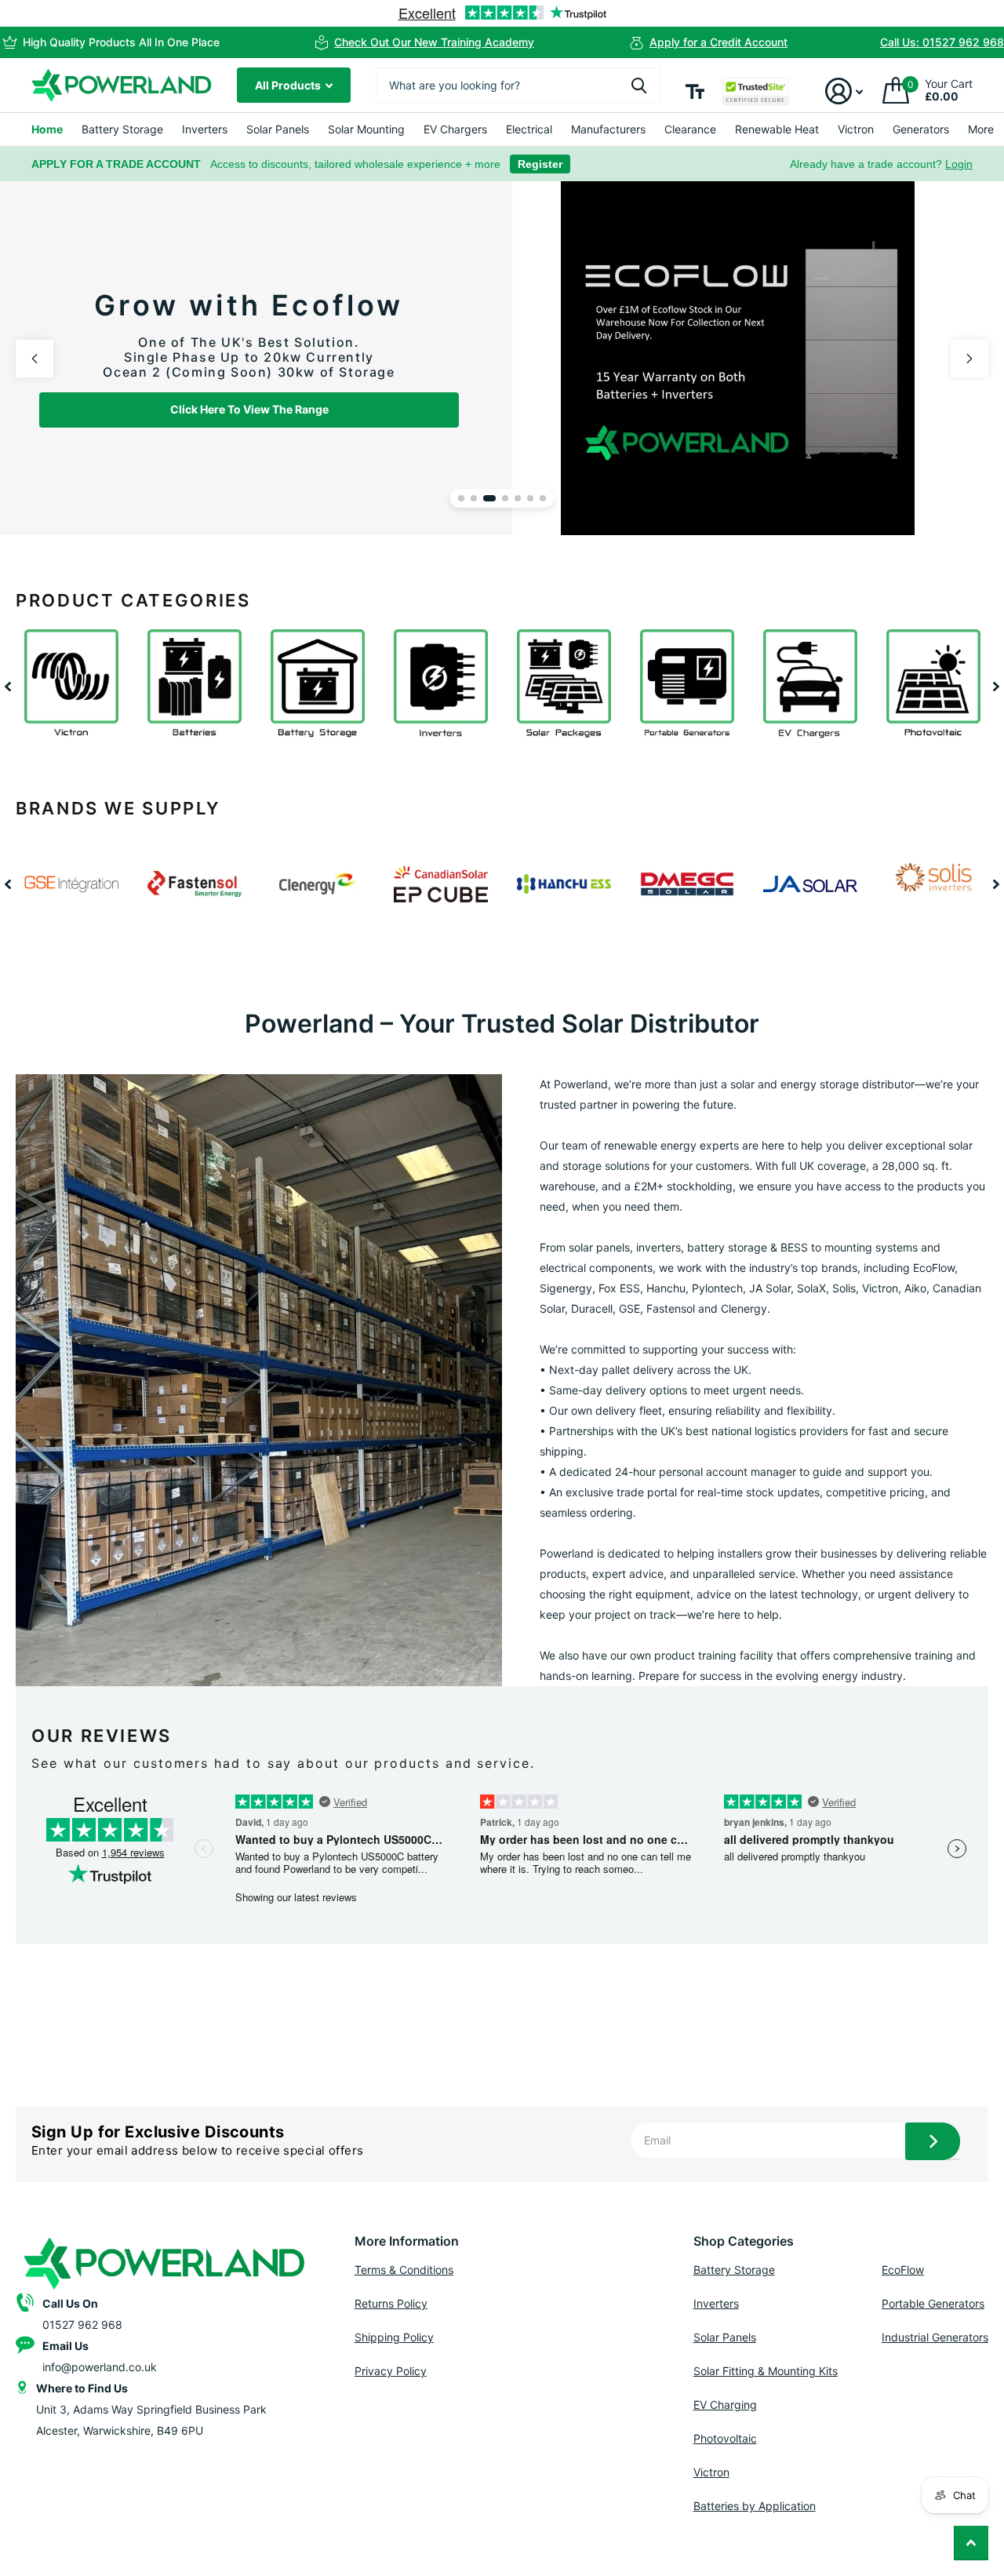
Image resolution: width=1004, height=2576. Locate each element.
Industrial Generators (935, 2337)
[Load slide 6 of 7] (530, 498)
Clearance (690, 129)
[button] (8, 686)
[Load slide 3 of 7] (486, 498)
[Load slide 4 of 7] (502, 498)
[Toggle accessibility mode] (695, 91)
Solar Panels (278, 129)
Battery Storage (122, 129)
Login (959, 164)
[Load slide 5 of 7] (518, 498)
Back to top (971, 2543)
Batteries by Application (755, 2506)
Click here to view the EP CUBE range (763, 460)
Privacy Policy (391, 2371)
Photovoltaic (725, 2438)
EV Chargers (455, 129)
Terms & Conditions (404, 2270)
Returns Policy (391, 2303)
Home (47, 129)
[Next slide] (969, 359)
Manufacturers (608, 129)
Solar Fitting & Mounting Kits (766, 2371)
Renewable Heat (777, 129)
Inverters (205, 129)
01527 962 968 (82, 2325)
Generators (921, 129)
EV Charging (725, 2405)
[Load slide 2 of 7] (474, 498)
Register (540, 164)
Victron (856, 129)
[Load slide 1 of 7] (461, 498)
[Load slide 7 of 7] (543, 498)
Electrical (529, 129)
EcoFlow (903, 2270)
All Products (289, 85)
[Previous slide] (35, 359)
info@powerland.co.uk (100, 2367)
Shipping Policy (394, 2337)
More (981, 129)
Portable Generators (933, 2303)
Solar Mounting (366, 129)
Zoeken (639, 85)
